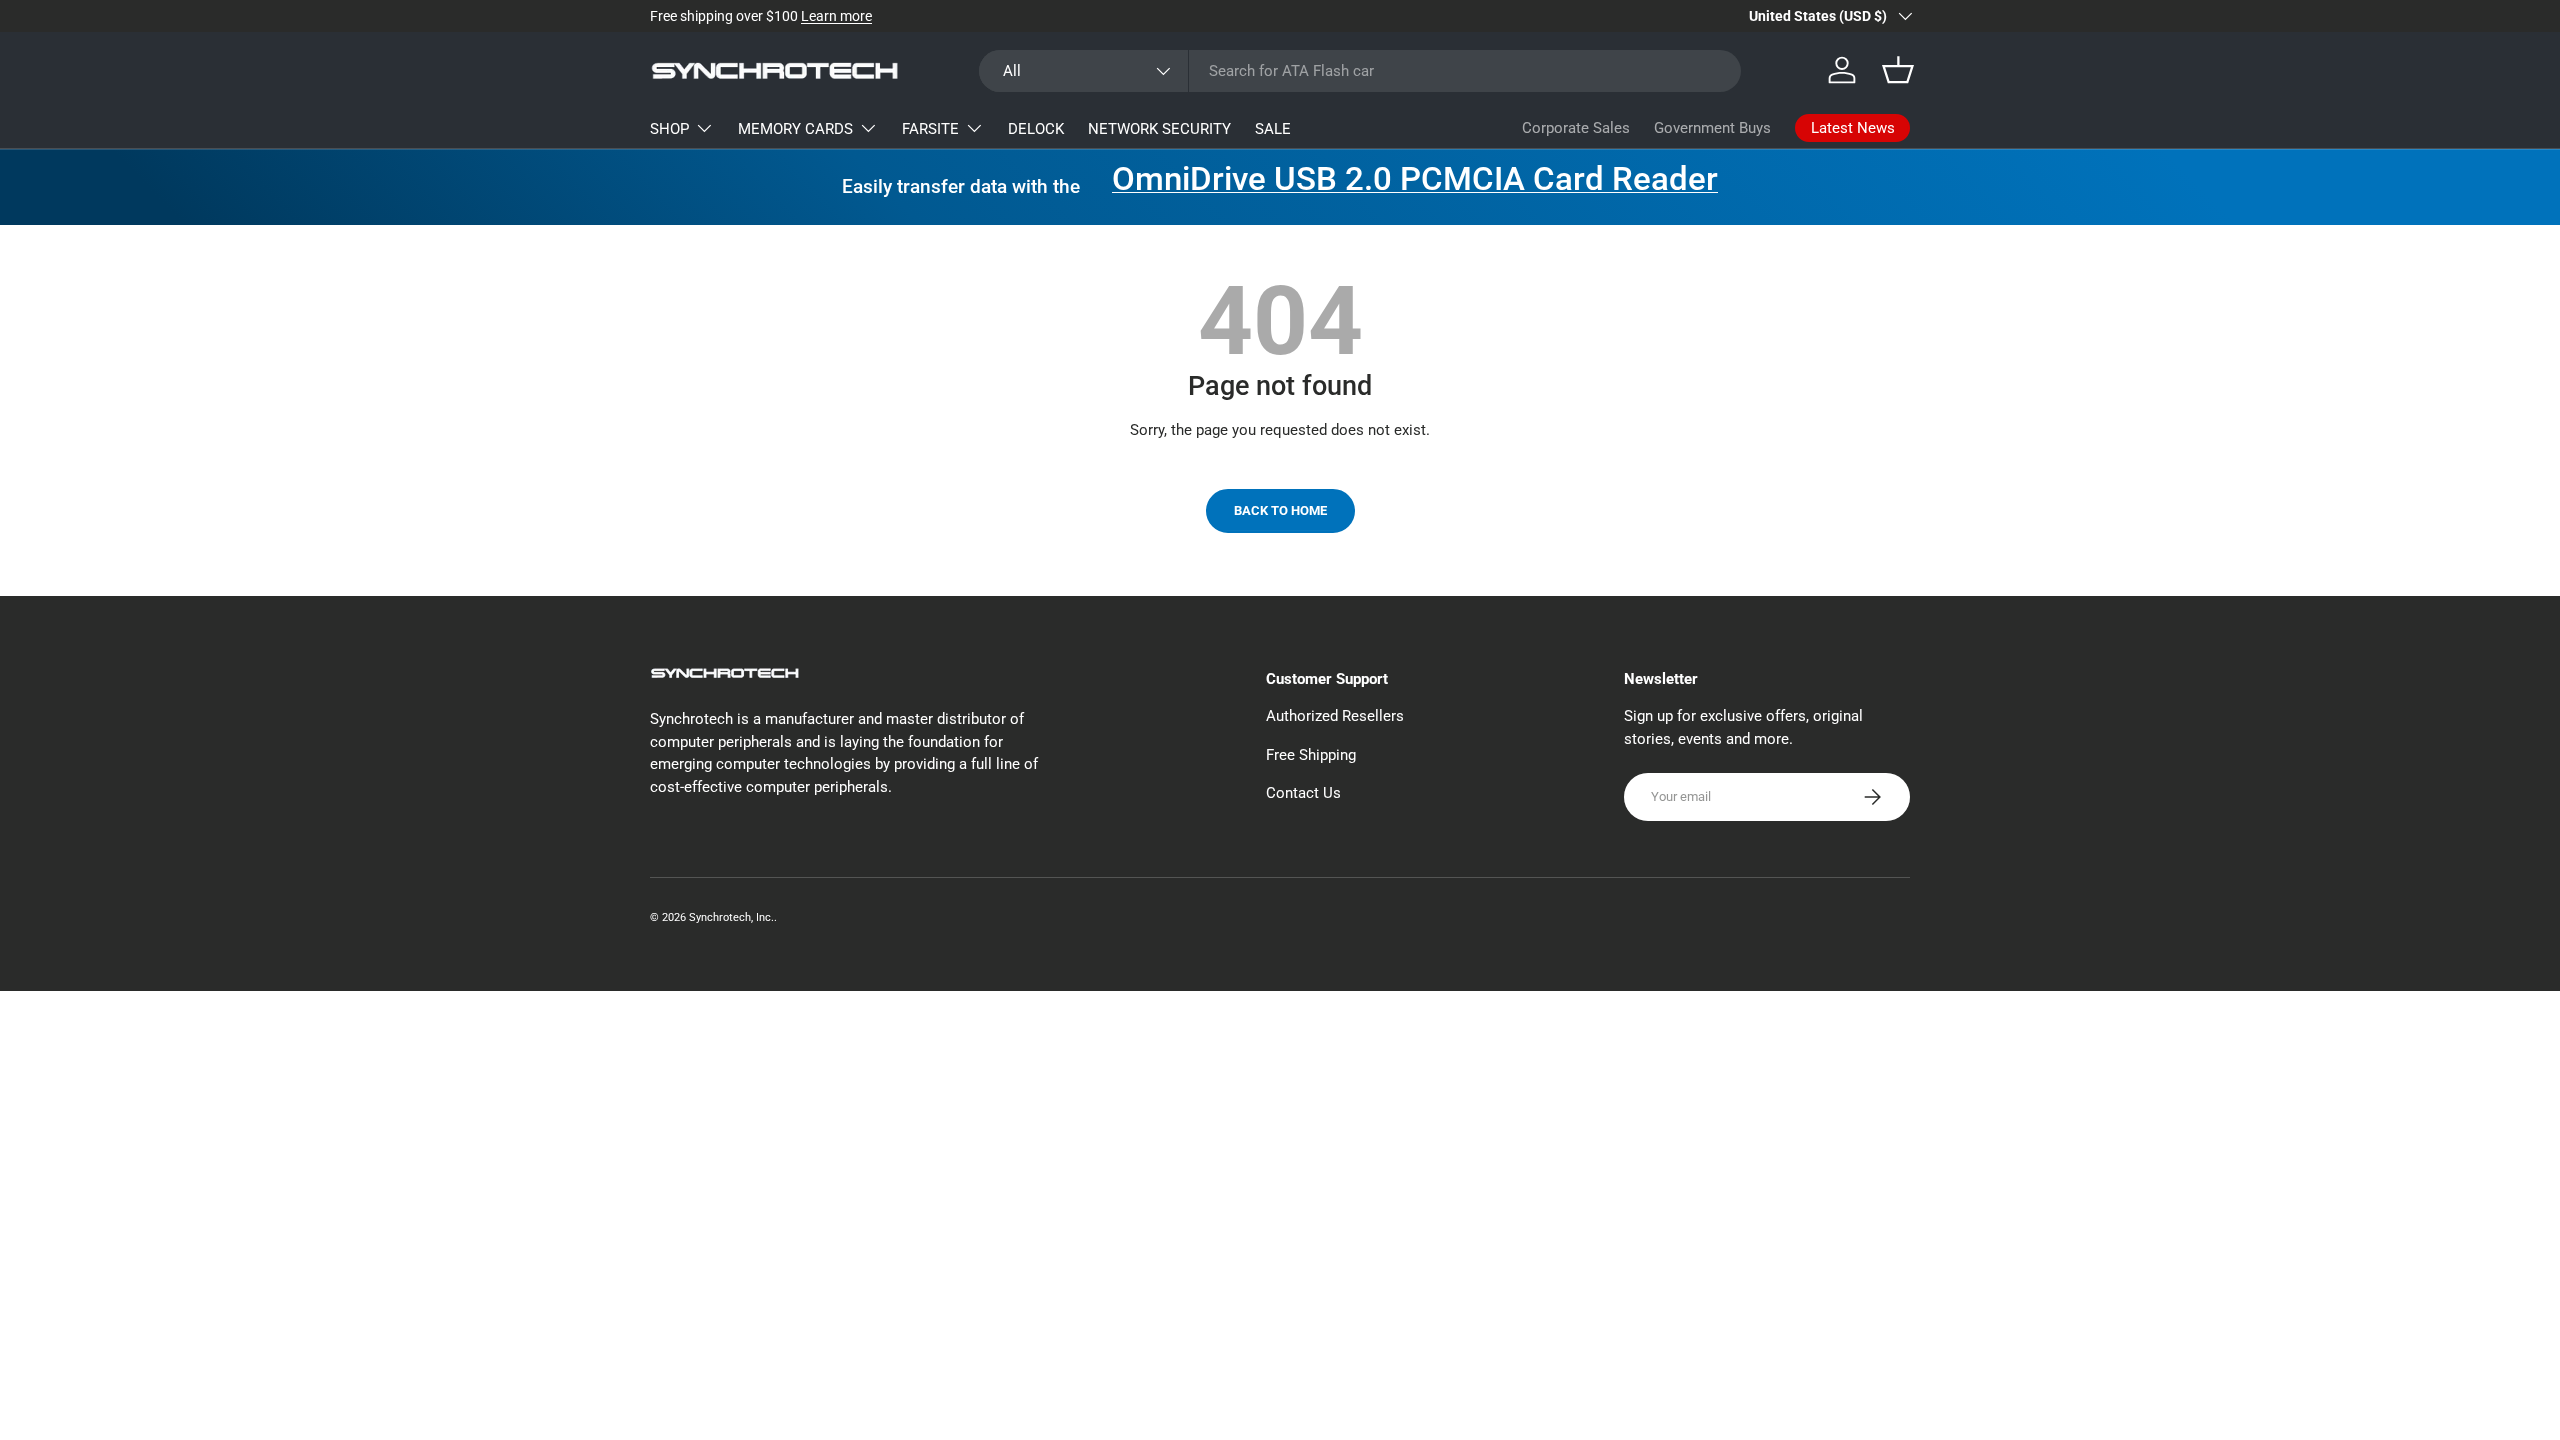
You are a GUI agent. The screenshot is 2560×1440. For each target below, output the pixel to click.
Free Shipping (1311, 755)
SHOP (669, 129)
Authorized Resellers (1335, 716)
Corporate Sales (1576, 128)
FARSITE (930, 129)
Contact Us (1303, 793)
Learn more (836, 16)
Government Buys (1712, 128)
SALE (1273, 129)
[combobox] (1360, 71)
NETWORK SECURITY (1159, 129)
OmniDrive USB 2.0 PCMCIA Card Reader (1415, 179)
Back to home (1280, 510)
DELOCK (1036, 129)
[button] (1898, 70)
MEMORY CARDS (795, 129)
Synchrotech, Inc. (731, 917)
